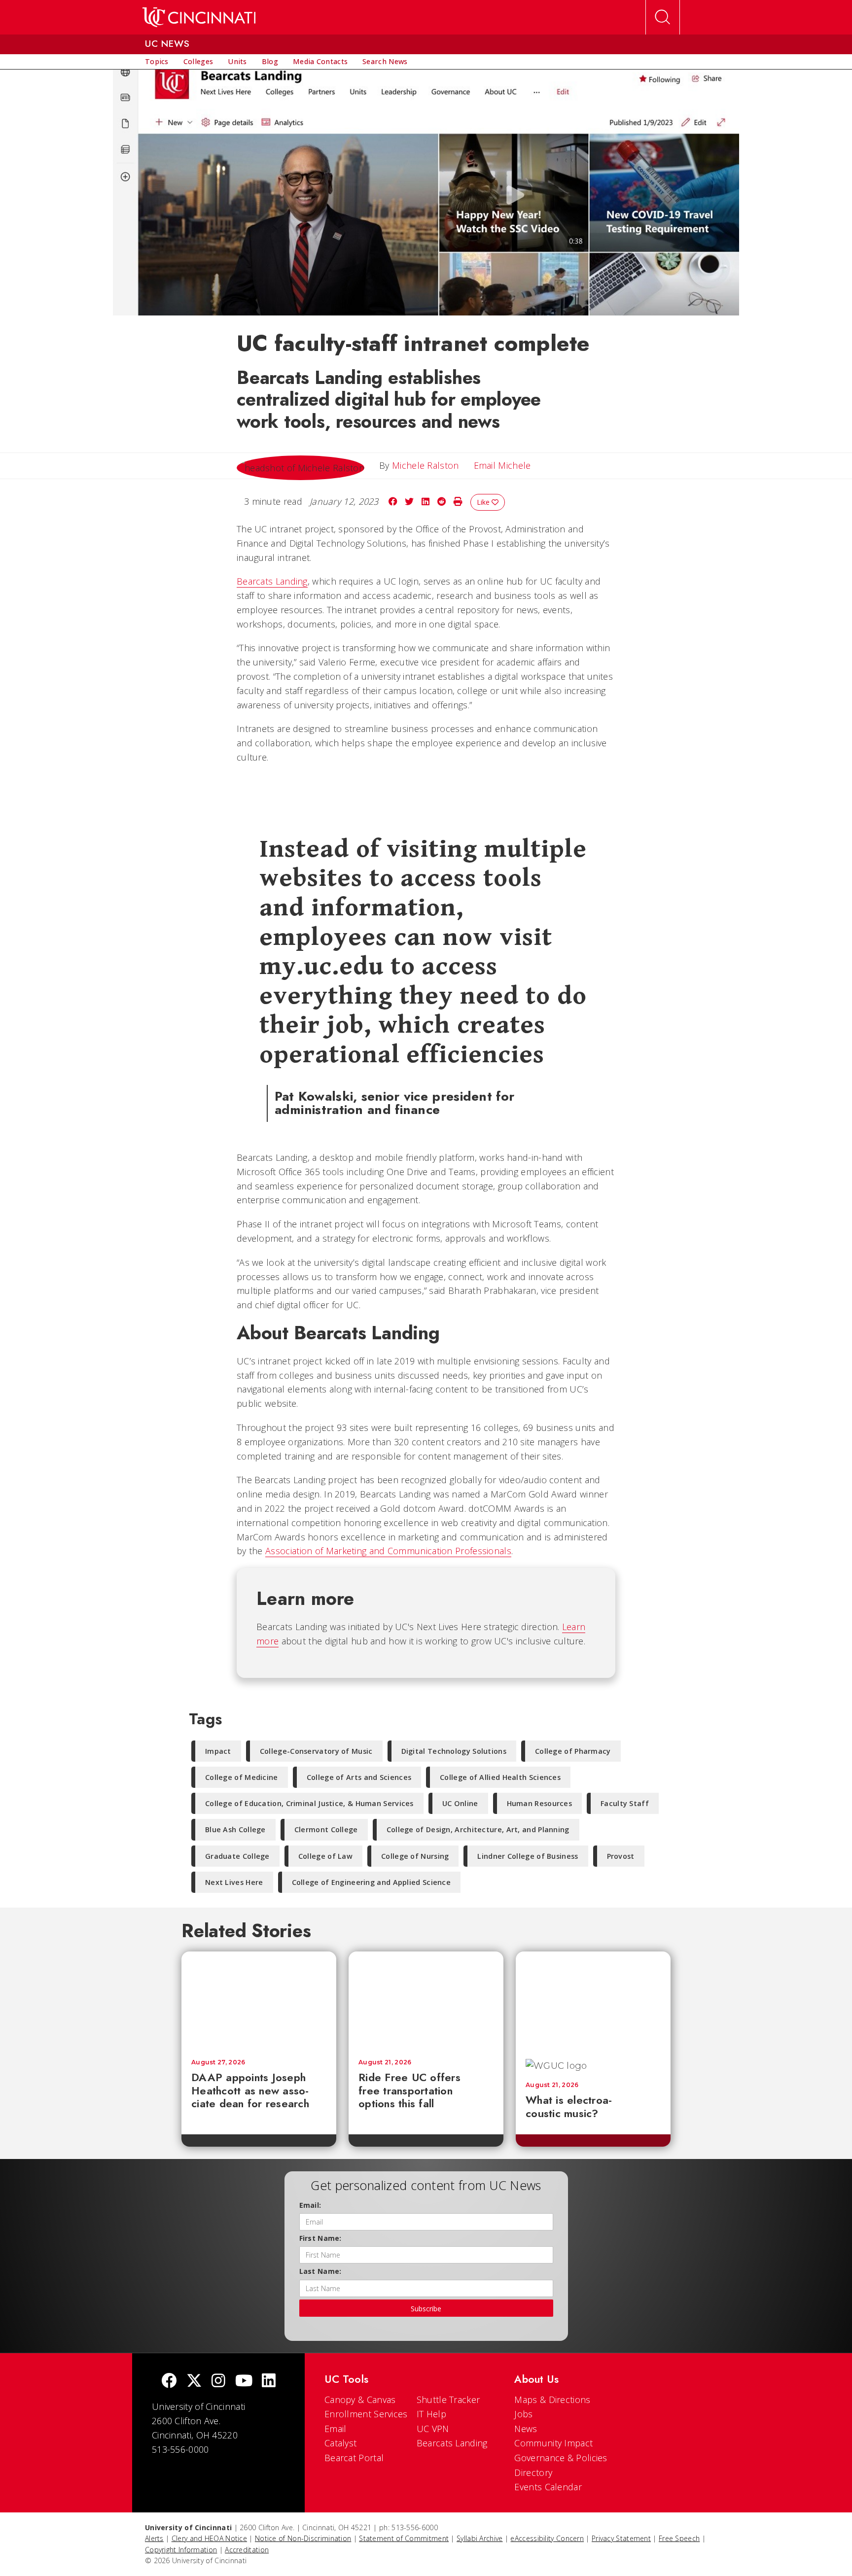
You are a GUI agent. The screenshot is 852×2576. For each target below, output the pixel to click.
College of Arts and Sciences (359, 1777)
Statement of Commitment (404, 2538)
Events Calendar (548, 2487)
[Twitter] (194, 2382)
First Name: (320, 2238)
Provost (621, 1856)
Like (484, 502)
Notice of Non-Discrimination (303, 2538)
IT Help (431, 2414)
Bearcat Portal (354, 2458)
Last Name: (320, 2271)
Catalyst (340, 2443)
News (526, 2429)
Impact (218, 1751)
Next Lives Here (234, 1882)
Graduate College (237, 1856)
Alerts (154, 2538)
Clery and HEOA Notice (209, 2538)
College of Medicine (242, 1777)
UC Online (460, 1803)
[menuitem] (157, 62)
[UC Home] (199, 17)
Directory (533, 2472)
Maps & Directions (552, 2400)
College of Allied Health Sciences (500, 1777)
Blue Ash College (235, 1829)
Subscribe (426, 2309)
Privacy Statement (621, 2538)
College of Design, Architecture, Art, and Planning (478, 1829)
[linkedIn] (269, 2382)
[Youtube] (244, 2382)
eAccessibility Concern (547, 2538)
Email (336, 2429)
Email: (310, 2205)
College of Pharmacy (573, 1751)
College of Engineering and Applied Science (372, 1882)
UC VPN (433, 2429)
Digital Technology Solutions (454, 1751)
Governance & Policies (561, 2458)
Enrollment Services (366, 2414)
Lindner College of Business (528, 1856)
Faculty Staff (625, 1803)
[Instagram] (218, 2382)
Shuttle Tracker (448, 2400)
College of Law (325, 1856)
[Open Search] (663, 17)
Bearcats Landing (272, 581)
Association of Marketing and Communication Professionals (388, 1551)
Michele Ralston (426, 465)
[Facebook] (169, 2382)
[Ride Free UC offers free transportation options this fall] (426, 2000)
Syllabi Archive (480, 2538)
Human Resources (540, 1803)
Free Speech (679, 2538)
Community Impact (553, 2443)
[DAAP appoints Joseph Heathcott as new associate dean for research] (259, 2000)
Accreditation (247, 2550)
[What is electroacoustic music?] (593, 2000)
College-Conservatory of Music (316, 1751)
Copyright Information (181, 2550)
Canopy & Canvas (360, 2400)
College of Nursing (415, 1856)
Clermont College (326, 1829)
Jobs (523, 2414)
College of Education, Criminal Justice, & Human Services (309, 1803)
